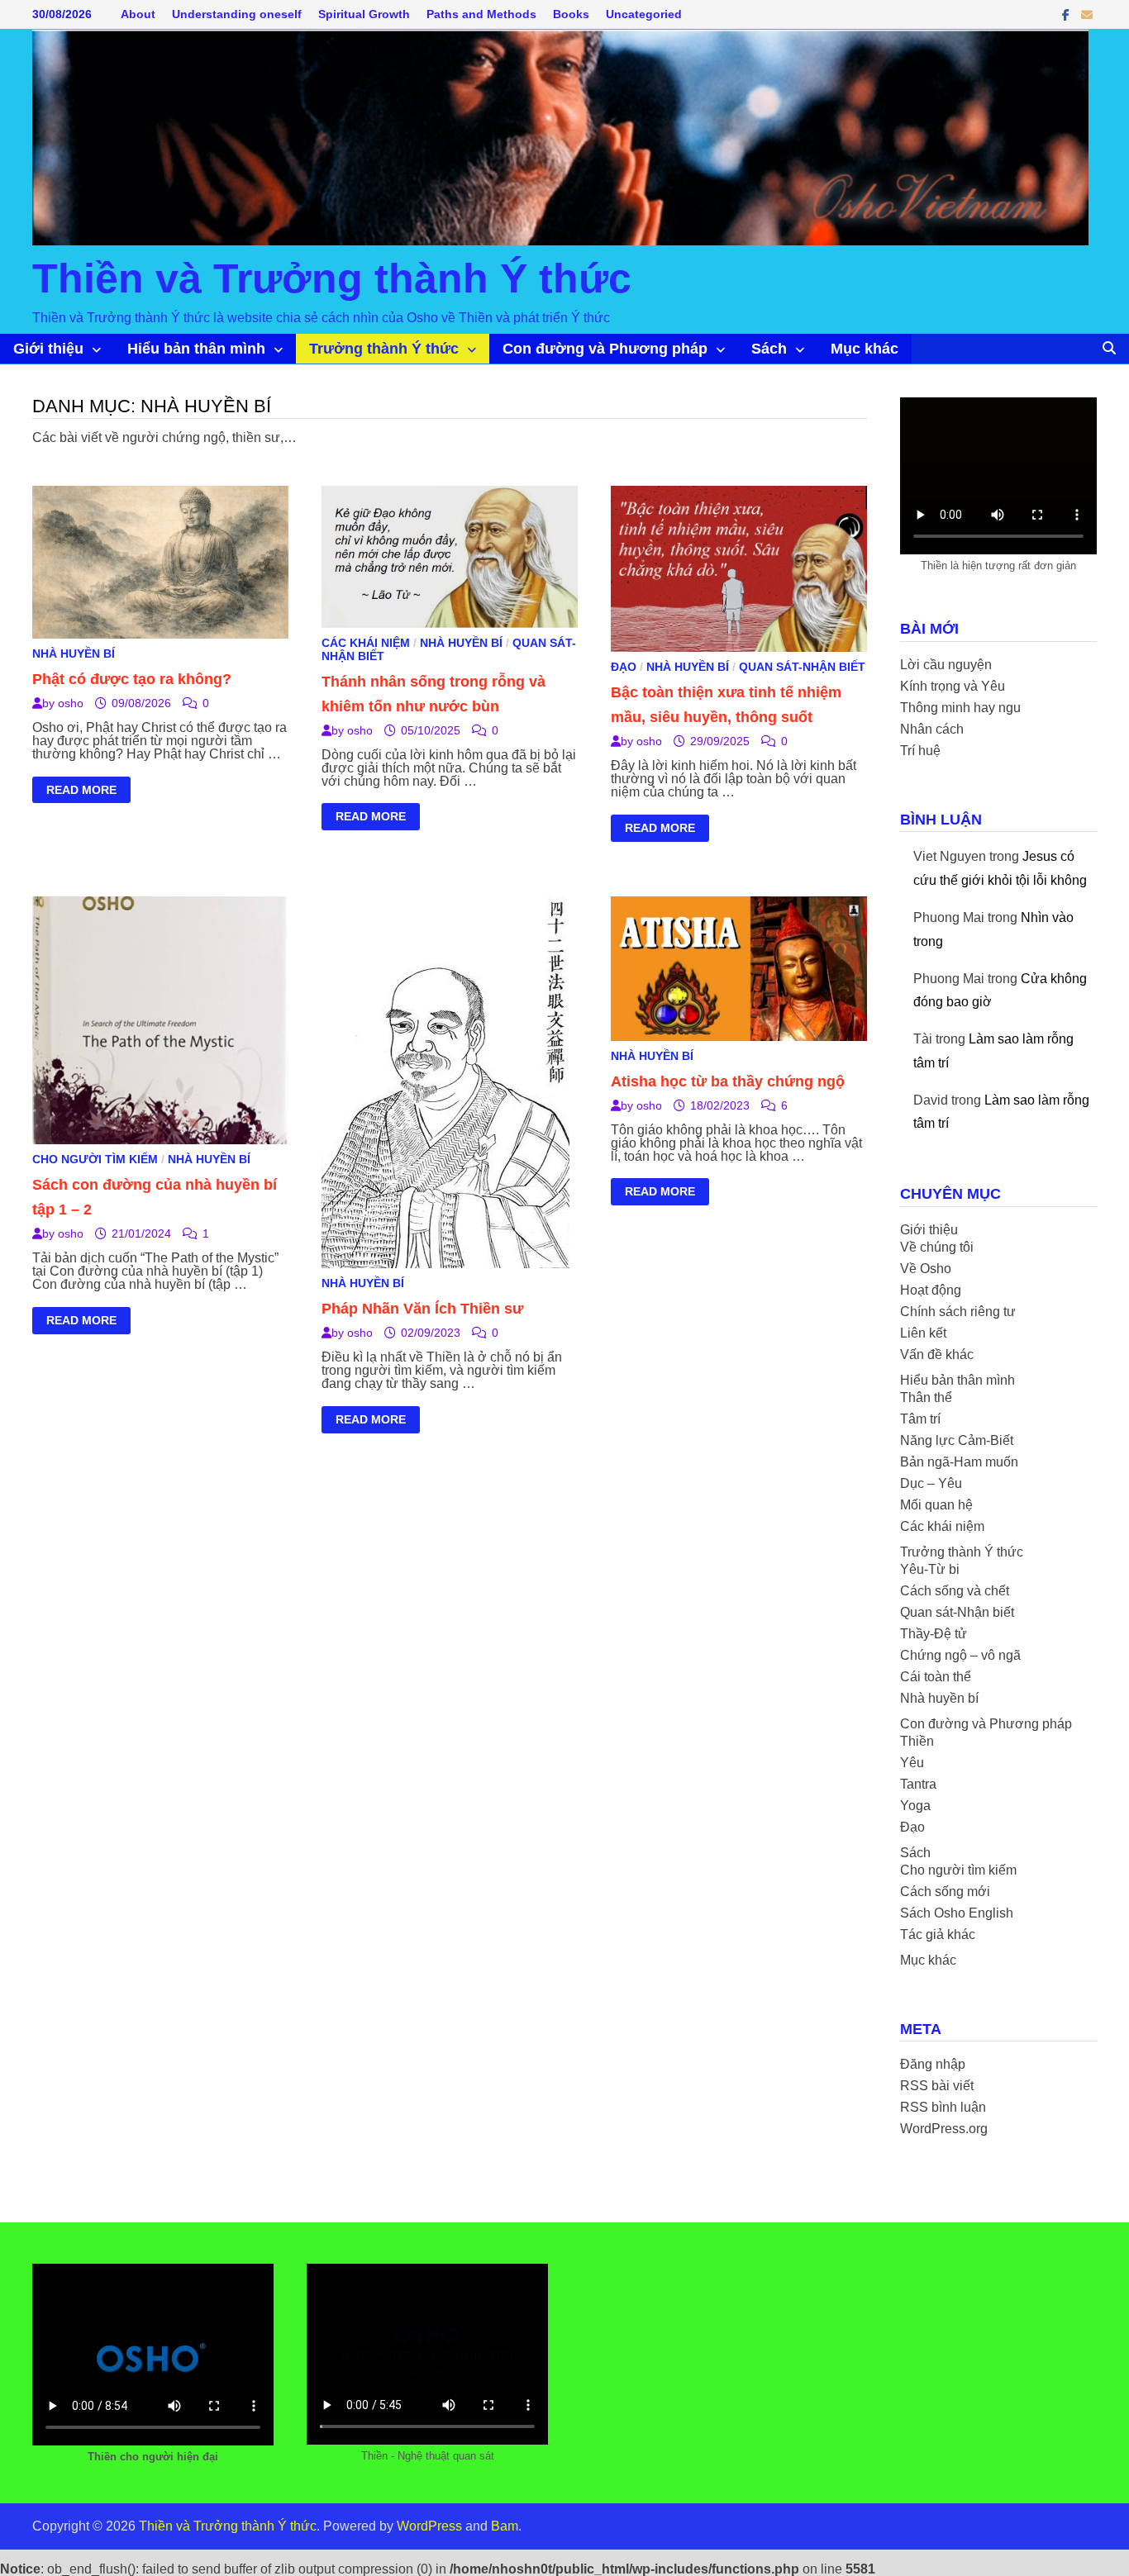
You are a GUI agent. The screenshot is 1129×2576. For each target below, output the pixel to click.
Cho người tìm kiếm (95, 1159)
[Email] (1087, 14)
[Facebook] (1067, 14)
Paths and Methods (481, 14)
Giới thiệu (48, 349)
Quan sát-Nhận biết (802, 667)
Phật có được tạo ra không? (132, 679)
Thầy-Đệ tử (934, 1634)
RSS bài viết (937, 2086)
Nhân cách (932, 729)
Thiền (917, 1741)
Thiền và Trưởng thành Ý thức (332, 278)
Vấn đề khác (937, 1355)
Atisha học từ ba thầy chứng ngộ (728, 1081)
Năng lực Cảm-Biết (957, 1440)
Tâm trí (920, 1419)
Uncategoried (644, 14)
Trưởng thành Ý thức (384, 349)
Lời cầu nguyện (946, 665)
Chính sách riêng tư (958, 1312)
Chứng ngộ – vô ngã (960, 1655)
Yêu (912, 1763)
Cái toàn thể (936, 1677)
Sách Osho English (957, 1913)
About (138, 14)
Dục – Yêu (931, 1483)
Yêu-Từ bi (930, 1569)
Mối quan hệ (936, 1505)
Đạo (624, 667)
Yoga (915, 1806)
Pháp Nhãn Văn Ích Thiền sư (422, 1309)
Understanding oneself (237, 14)
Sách (769, 349)
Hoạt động (931, 1290)
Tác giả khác (938, 1934)
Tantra (918, 1784)
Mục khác (865, 349)
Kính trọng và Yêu (953, 686)
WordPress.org (944, 2129)
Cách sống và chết (955, 1591)
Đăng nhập (933, 2064)
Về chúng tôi (937, 1247)
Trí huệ (920, 751)
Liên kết (923, 1333)
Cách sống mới (945, 1892)
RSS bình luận (943, 2107)
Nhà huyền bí (74, 654)
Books (571, 14)
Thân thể (926, 1397)
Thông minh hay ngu (960, 708)
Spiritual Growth (364, 14)
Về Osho (926, 1269)
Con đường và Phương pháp (605, 349)
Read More (81, 792)
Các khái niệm (366, 643)
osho (71, 703)
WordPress (429, 2526)
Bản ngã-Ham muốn (959, 1462)
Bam (505, 2526)
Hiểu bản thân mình (196, 349)
